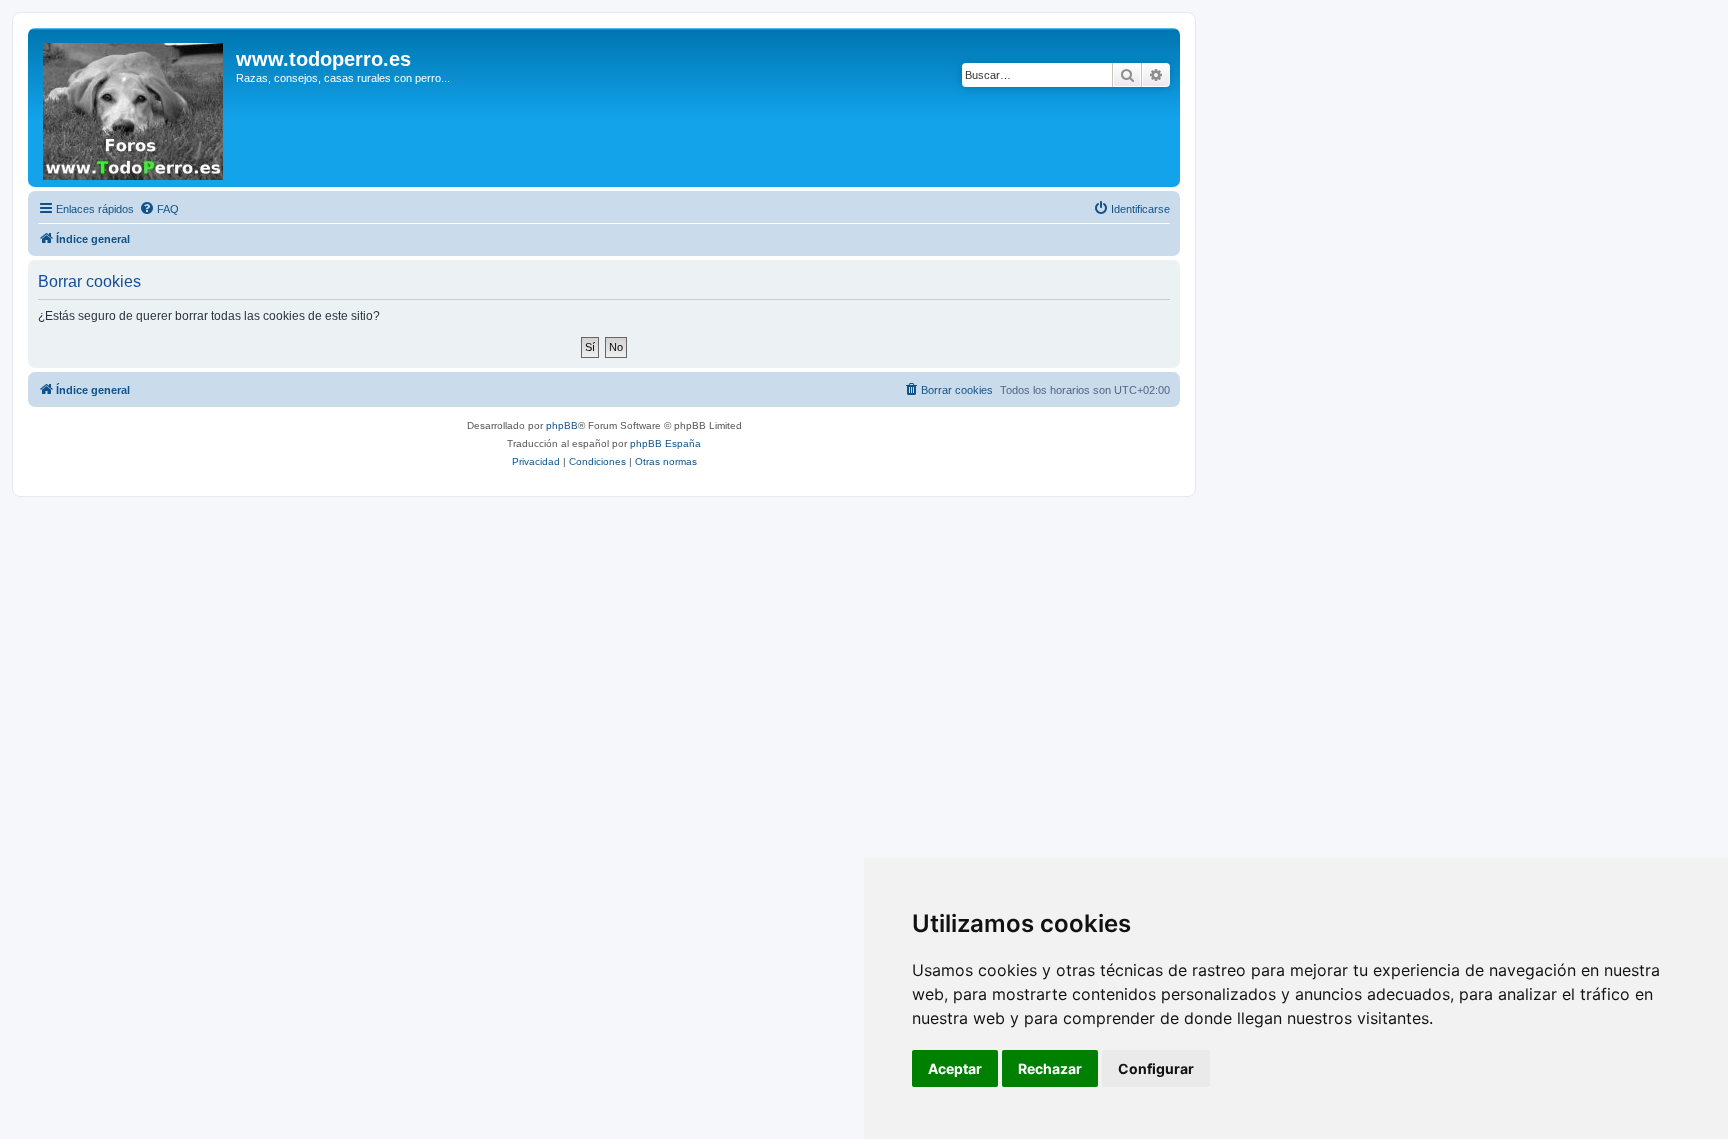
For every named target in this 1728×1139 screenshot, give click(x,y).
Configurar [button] (1156, 1068)
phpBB (562, 425)
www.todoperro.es (323, 59)
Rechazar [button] (1050, 1068)
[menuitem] (159, 209)
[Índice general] (134, 107)
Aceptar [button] (955, 1068)
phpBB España (665, 443)
